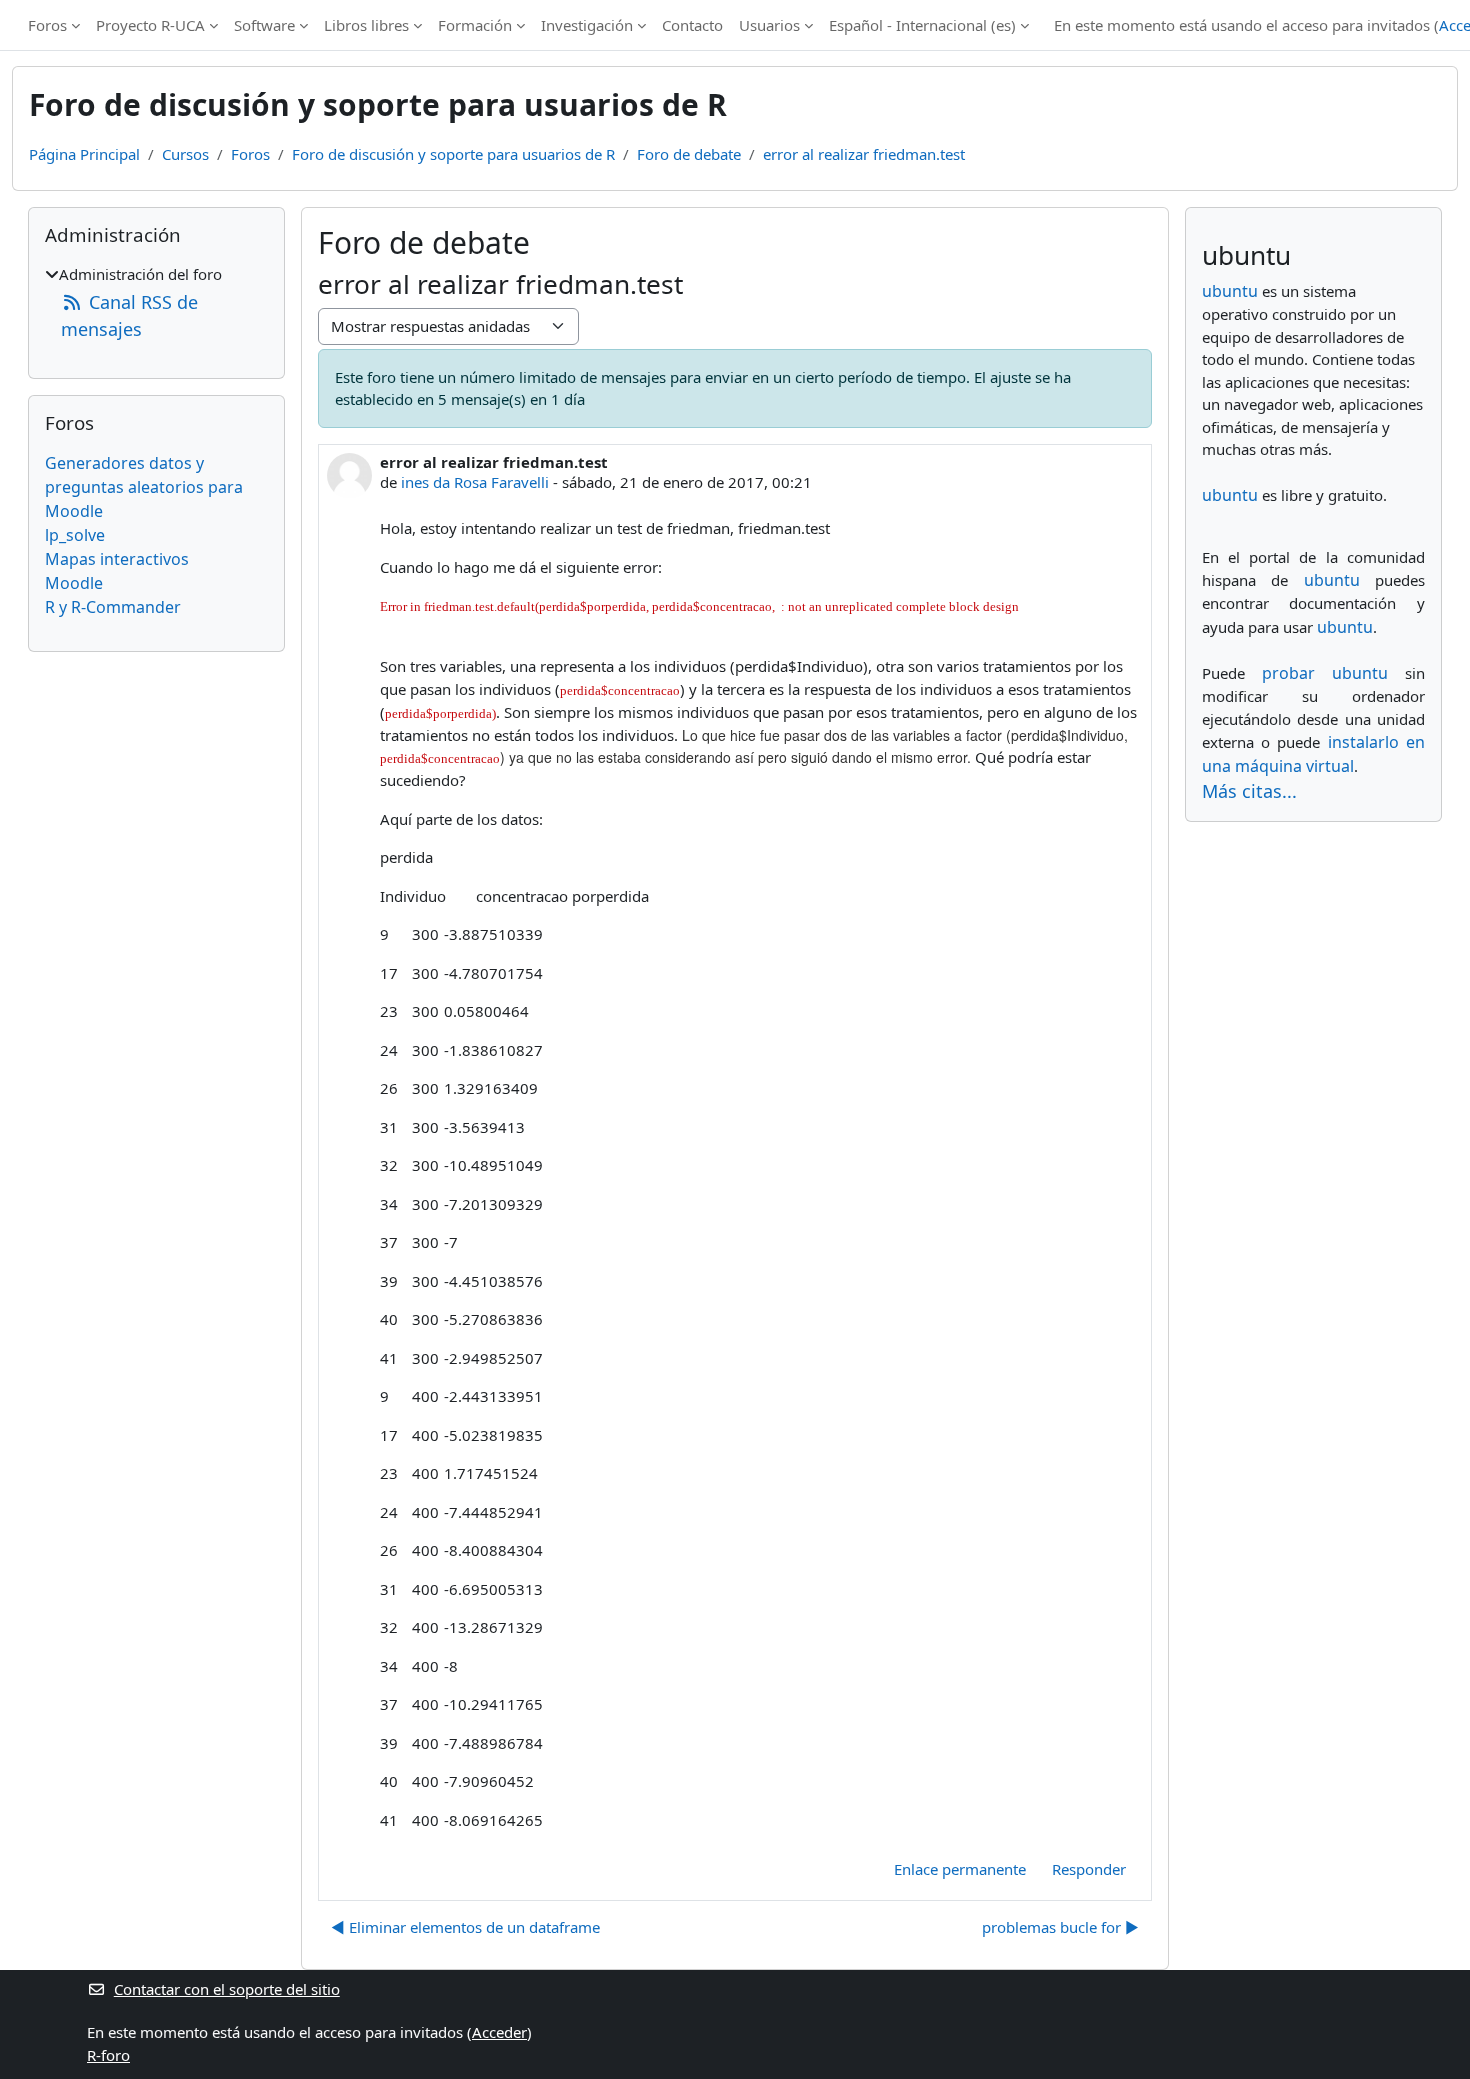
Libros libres (366, 25)
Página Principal (84, 154)
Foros (47, 25)
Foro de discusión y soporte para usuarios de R (453, 154)
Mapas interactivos (117, 559)
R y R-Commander (113, 607)
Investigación (587, 25)
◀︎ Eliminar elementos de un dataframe (465, 1927)
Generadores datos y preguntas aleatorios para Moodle (144, 487)
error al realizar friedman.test (864, 154)
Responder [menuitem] (1089, 1869)
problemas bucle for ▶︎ (1060, 1927)
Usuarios (769, 25)
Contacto (692, 25)
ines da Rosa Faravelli (475, 482)
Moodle (74, 583)
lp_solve (75, 535)
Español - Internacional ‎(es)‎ (922, 25)
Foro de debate (689, 154)
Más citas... (1249, 791)
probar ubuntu (1325, 673)
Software (264, 25)
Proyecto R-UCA (150, 25)
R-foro (108, 2055)
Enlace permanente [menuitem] (960, 1869)
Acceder (499, 2032)
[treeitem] (156, 303)
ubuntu (1230, 291)
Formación (475, 25)
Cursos (185, 154)
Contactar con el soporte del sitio (227, 1989)
